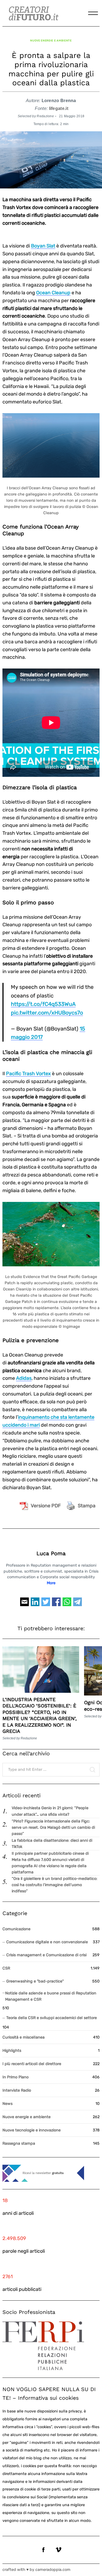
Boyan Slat (43, 246)
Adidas (24, 1378)
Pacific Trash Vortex (28, 1074)
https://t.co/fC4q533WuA (43, 1004)
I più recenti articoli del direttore (32, 2064)
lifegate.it (59, 108)
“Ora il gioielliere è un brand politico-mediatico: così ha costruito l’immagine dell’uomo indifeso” (55, 1885)
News (7, 2104)
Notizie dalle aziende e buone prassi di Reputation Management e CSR (51, 1996)
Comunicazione (16, 1929)
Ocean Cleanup (53, 293)
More (51, 1583)
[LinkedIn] (35, 1604)
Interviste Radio (17, 2090)
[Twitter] (46, 1604)
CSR (6, 1968)
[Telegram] (78, 1604)
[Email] (24, 1604)
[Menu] (93, 13)
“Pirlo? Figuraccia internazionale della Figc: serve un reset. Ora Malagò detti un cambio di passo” (53, 1827)
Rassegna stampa (19, 2143)
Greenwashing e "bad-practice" (35, 1981)
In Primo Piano (16, 2077)
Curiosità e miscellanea (24, 2037)
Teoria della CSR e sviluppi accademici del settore (52, 2018)
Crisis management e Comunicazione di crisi (46, 1955)
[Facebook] (56, 1604)
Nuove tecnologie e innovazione (32, 2130)
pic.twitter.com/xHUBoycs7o (47, 1013)
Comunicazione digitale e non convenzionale (47, 1942)
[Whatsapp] (67, 1604)
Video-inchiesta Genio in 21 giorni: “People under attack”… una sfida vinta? (50, 1811)
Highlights (12, 2051)
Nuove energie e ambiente (51, 40)
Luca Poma (51, 1553)
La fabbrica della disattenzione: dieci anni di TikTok (52, 1844)
